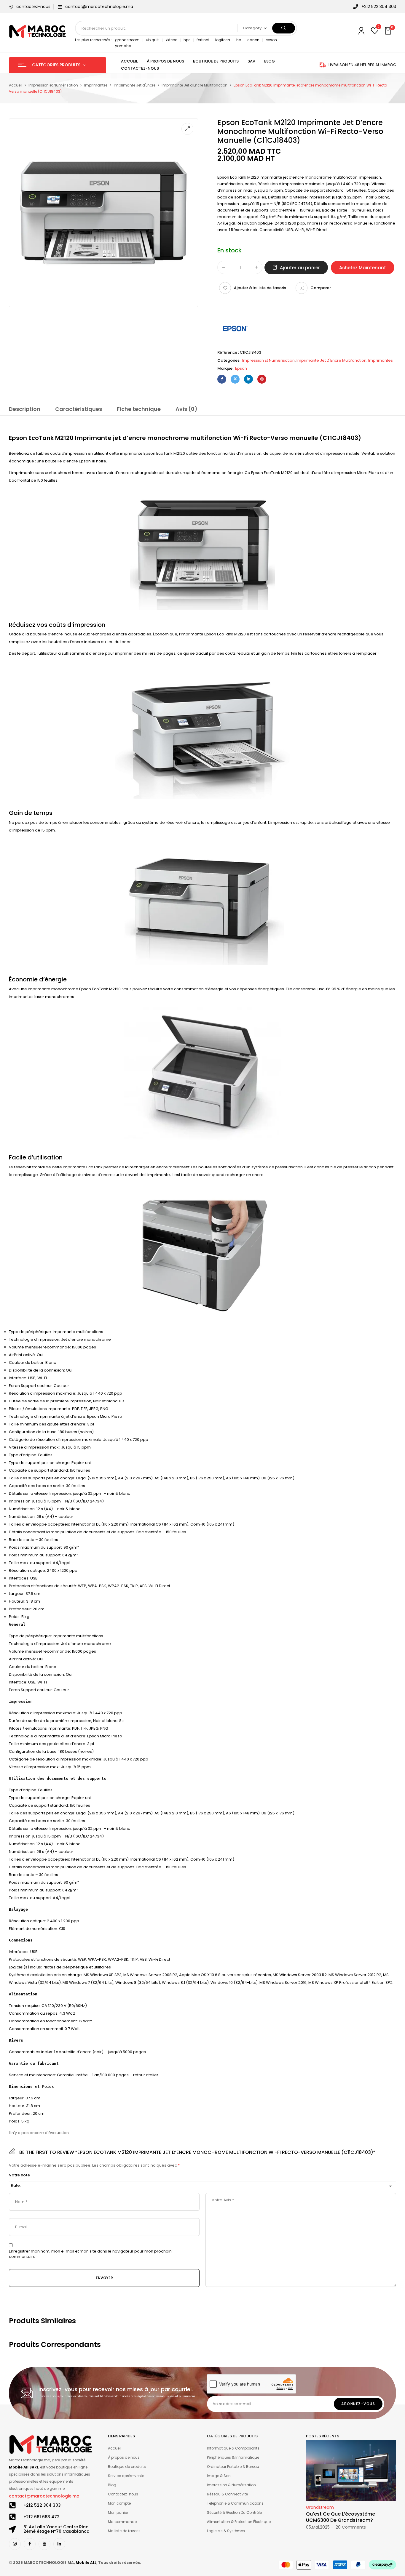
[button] (389, 31)
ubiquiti (153, 40)
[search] (284, 28)
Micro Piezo (368, 473)
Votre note (19, 2175)
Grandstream (320, 2507)
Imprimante (271, 177)
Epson (241, 368)
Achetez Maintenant (363, 268)
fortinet (203, 40)
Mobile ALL (86, 2563)
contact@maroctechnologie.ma (99, 7)
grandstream (127, 40)
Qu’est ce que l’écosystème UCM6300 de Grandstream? (341, 2517)
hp (239, 40)
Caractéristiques (79, 409)
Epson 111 (87, 461)
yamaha (123, 46)
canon (253, 40)
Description (25, 409)
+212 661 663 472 (42, 2517)
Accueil (16, 85)
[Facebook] (222, 379)
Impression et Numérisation (53, 85)
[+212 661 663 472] (12, 2517)
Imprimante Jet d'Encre (135, 85)
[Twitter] (235, 379)
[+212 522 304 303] (12, 2505)
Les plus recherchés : (94, 40)
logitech (223, 40)
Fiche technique (139, 409)
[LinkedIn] (248, 379)
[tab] (25, 410)
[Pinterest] (262, 379)
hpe (187, 40)
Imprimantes (96, 85)
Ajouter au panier (300, 268)
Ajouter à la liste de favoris (260, 288)
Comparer (321, 288)
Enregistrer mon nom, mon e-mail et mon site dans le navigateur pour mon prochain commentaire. (90, 2254)
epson (271, 40)
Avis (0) (186, 409)
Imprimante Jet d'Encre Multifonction (194, 85)
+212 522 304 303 (42, 2505)
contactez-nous (33, 7)
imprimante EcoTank (83, 1167)
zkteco (172, 40)
